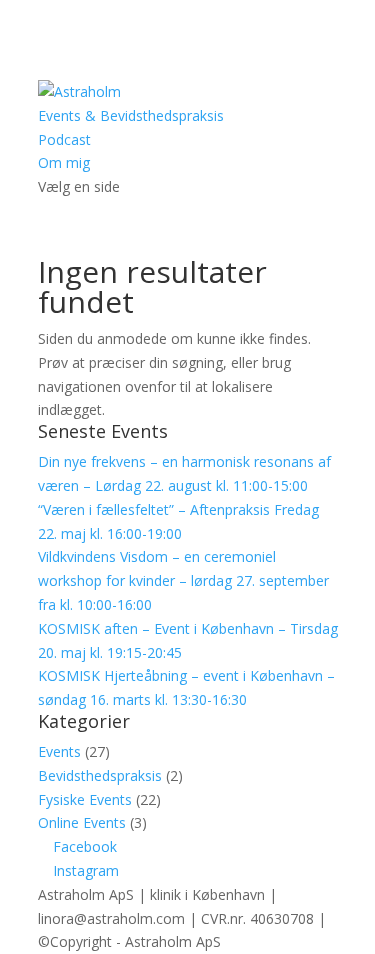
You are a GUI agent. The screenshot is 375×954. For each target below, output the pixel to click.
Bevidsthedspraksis (100, 775)
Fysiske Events (85, 799)
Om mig (64, 162)
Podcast (64, 139)
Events (59, 751)
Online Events (82, 822)
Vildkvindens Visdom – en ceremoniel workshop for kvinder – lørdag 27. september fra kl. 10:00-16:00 (183, 580)
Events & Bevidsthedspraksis (131, 115)
